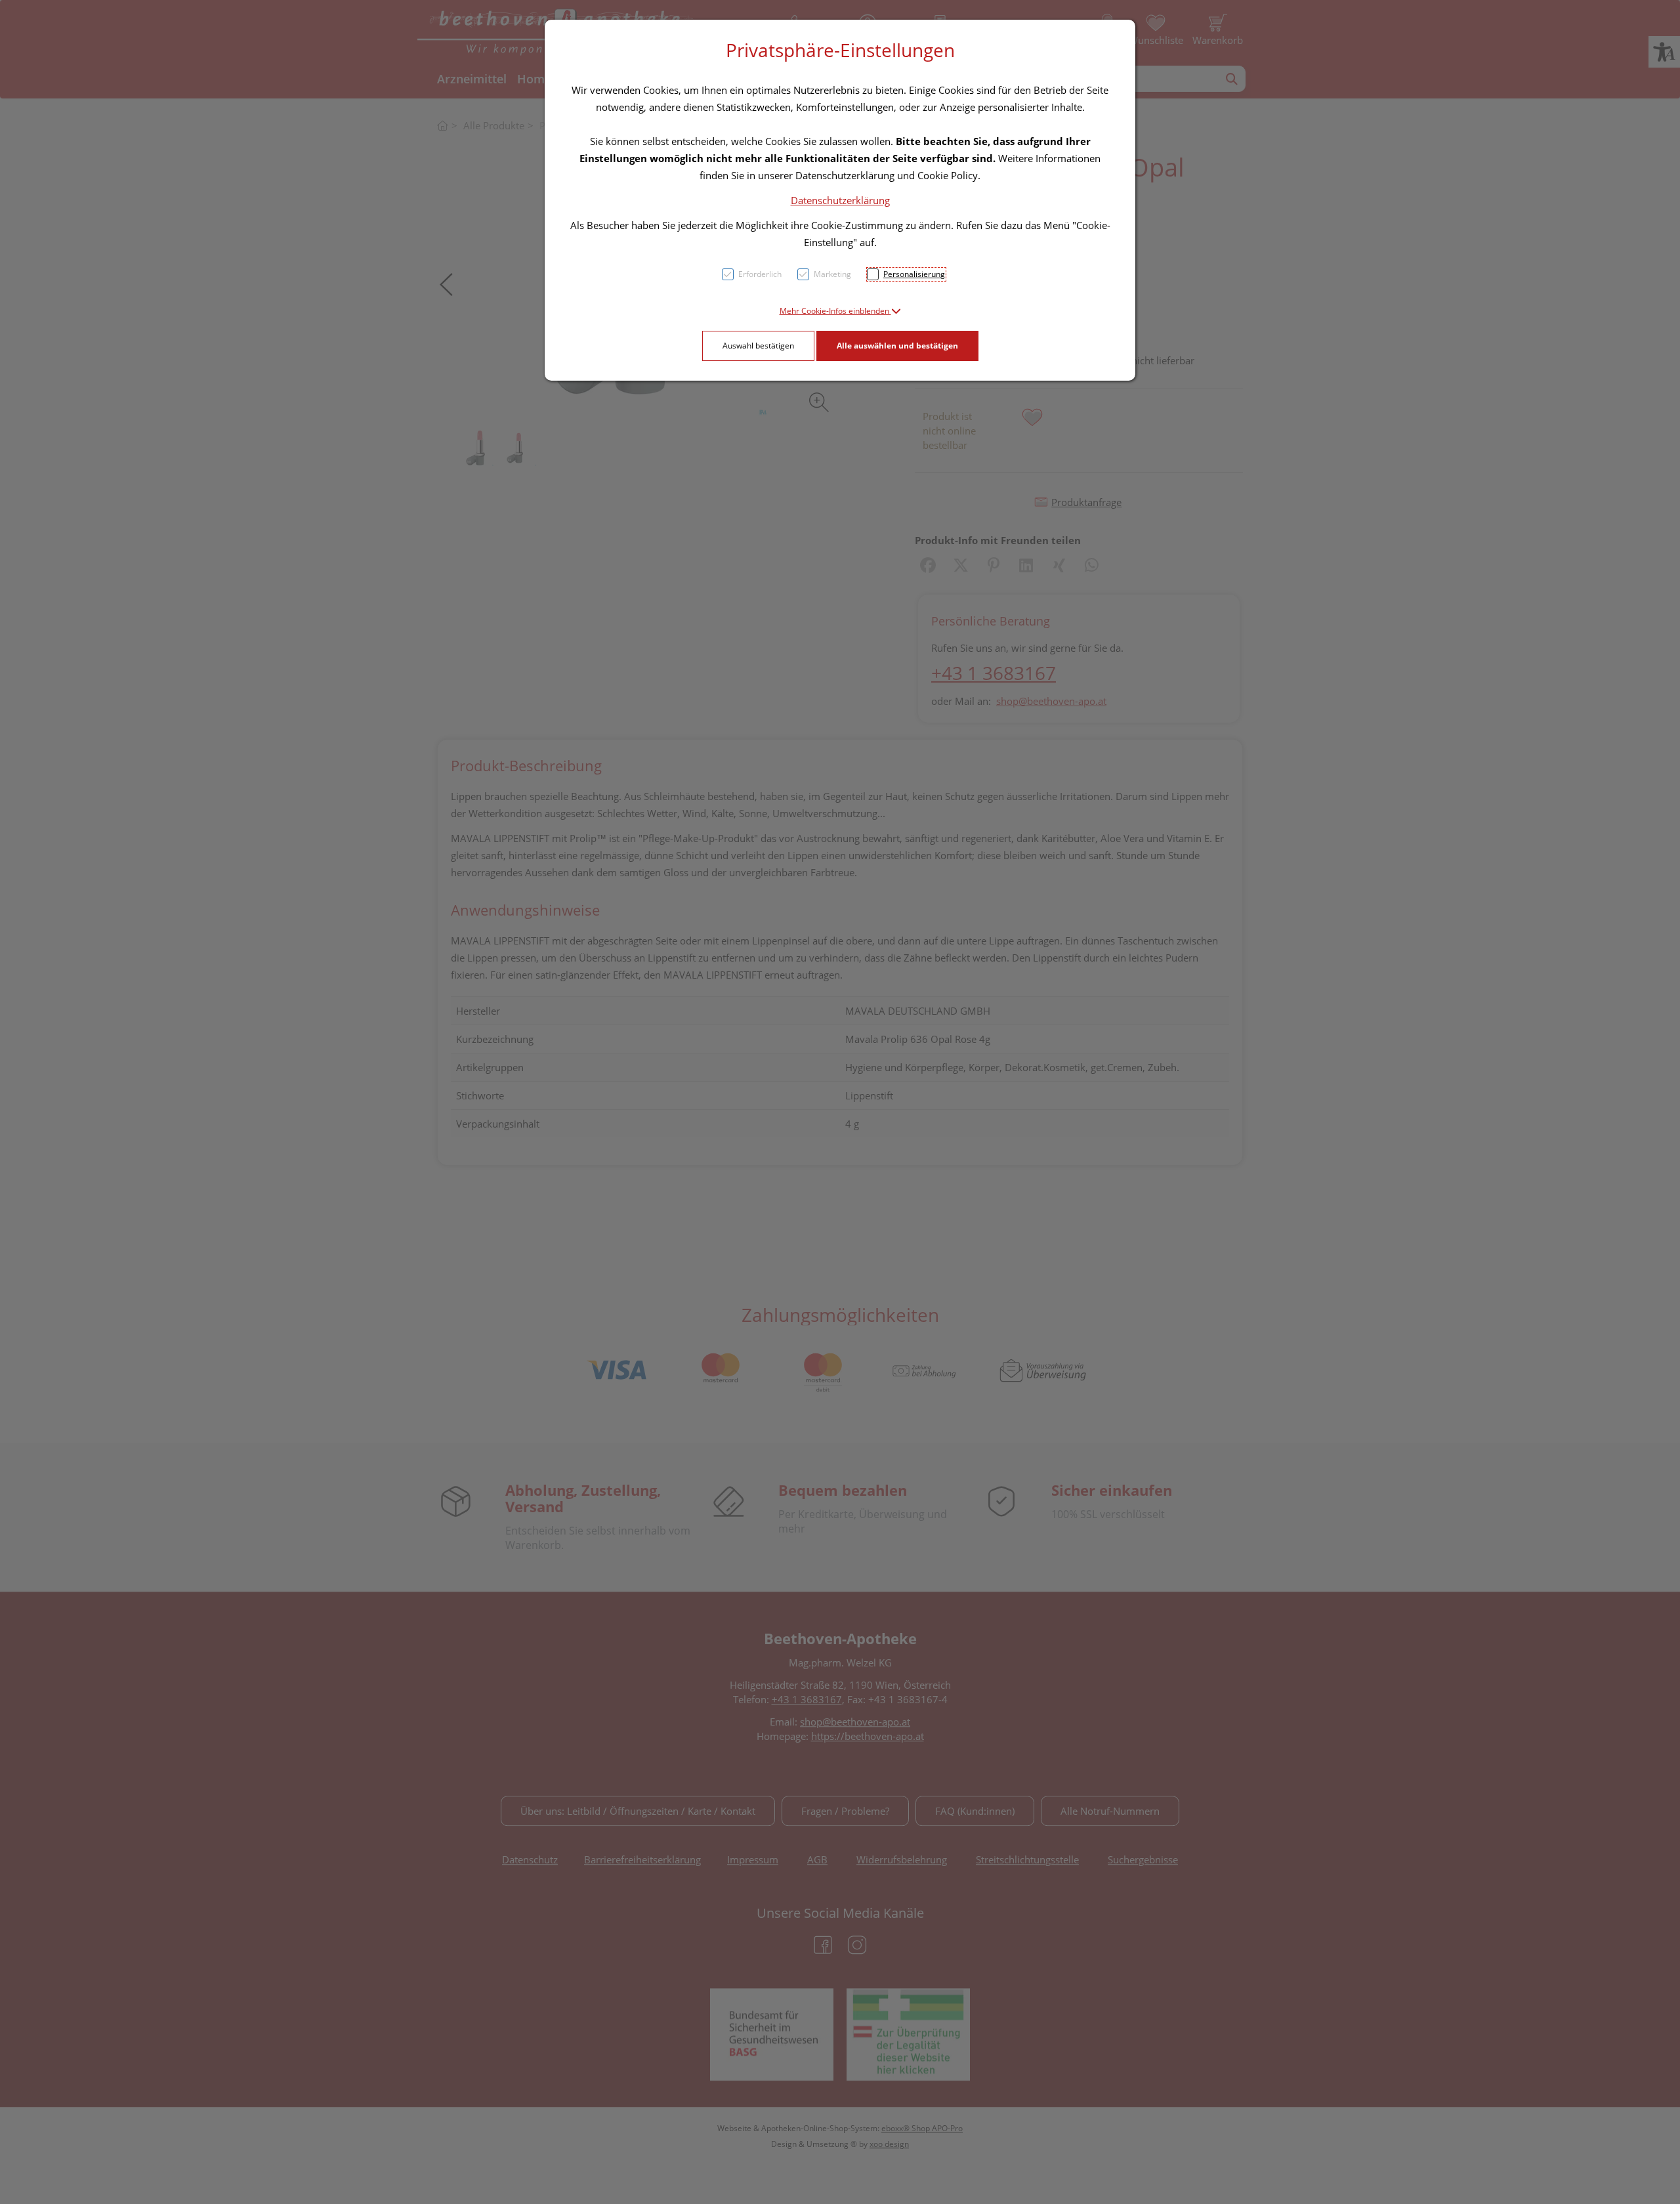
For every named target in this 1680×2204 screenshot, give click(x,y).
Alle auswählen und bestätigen (897, 346)
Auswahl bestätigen (758, 346)
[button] (840, 311)
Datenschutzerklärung (840, 200)
